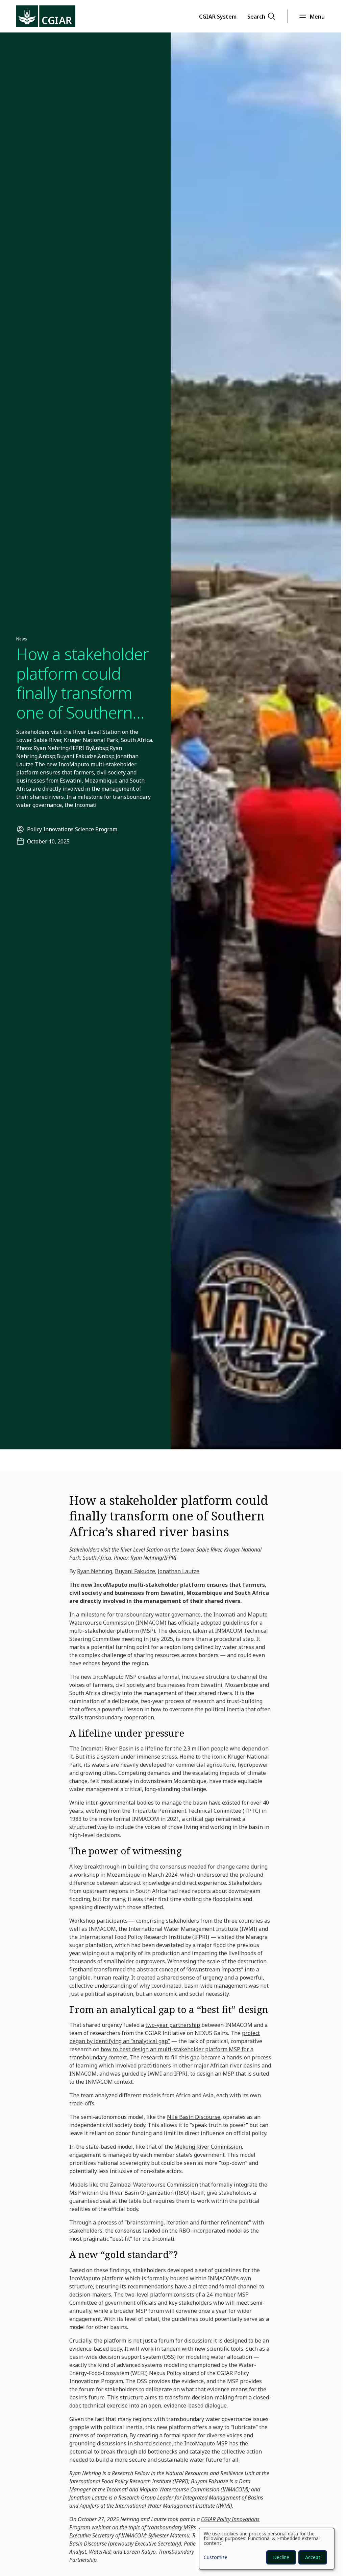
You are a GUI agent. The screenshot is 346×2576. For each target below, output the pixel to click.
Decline (281, 2557)
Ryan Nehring (95, 1571)
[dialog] (267, 2549)
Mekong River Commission (208, 2147)
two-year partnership (173, 2025)
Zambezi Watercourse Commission (154, 2185)
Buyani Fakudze (135, 1571)
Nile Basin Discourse (194, 2117)
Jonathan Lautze (179, 1571)
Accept (313, 2557)
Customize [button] (216, 2558)
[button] (218, 16)
